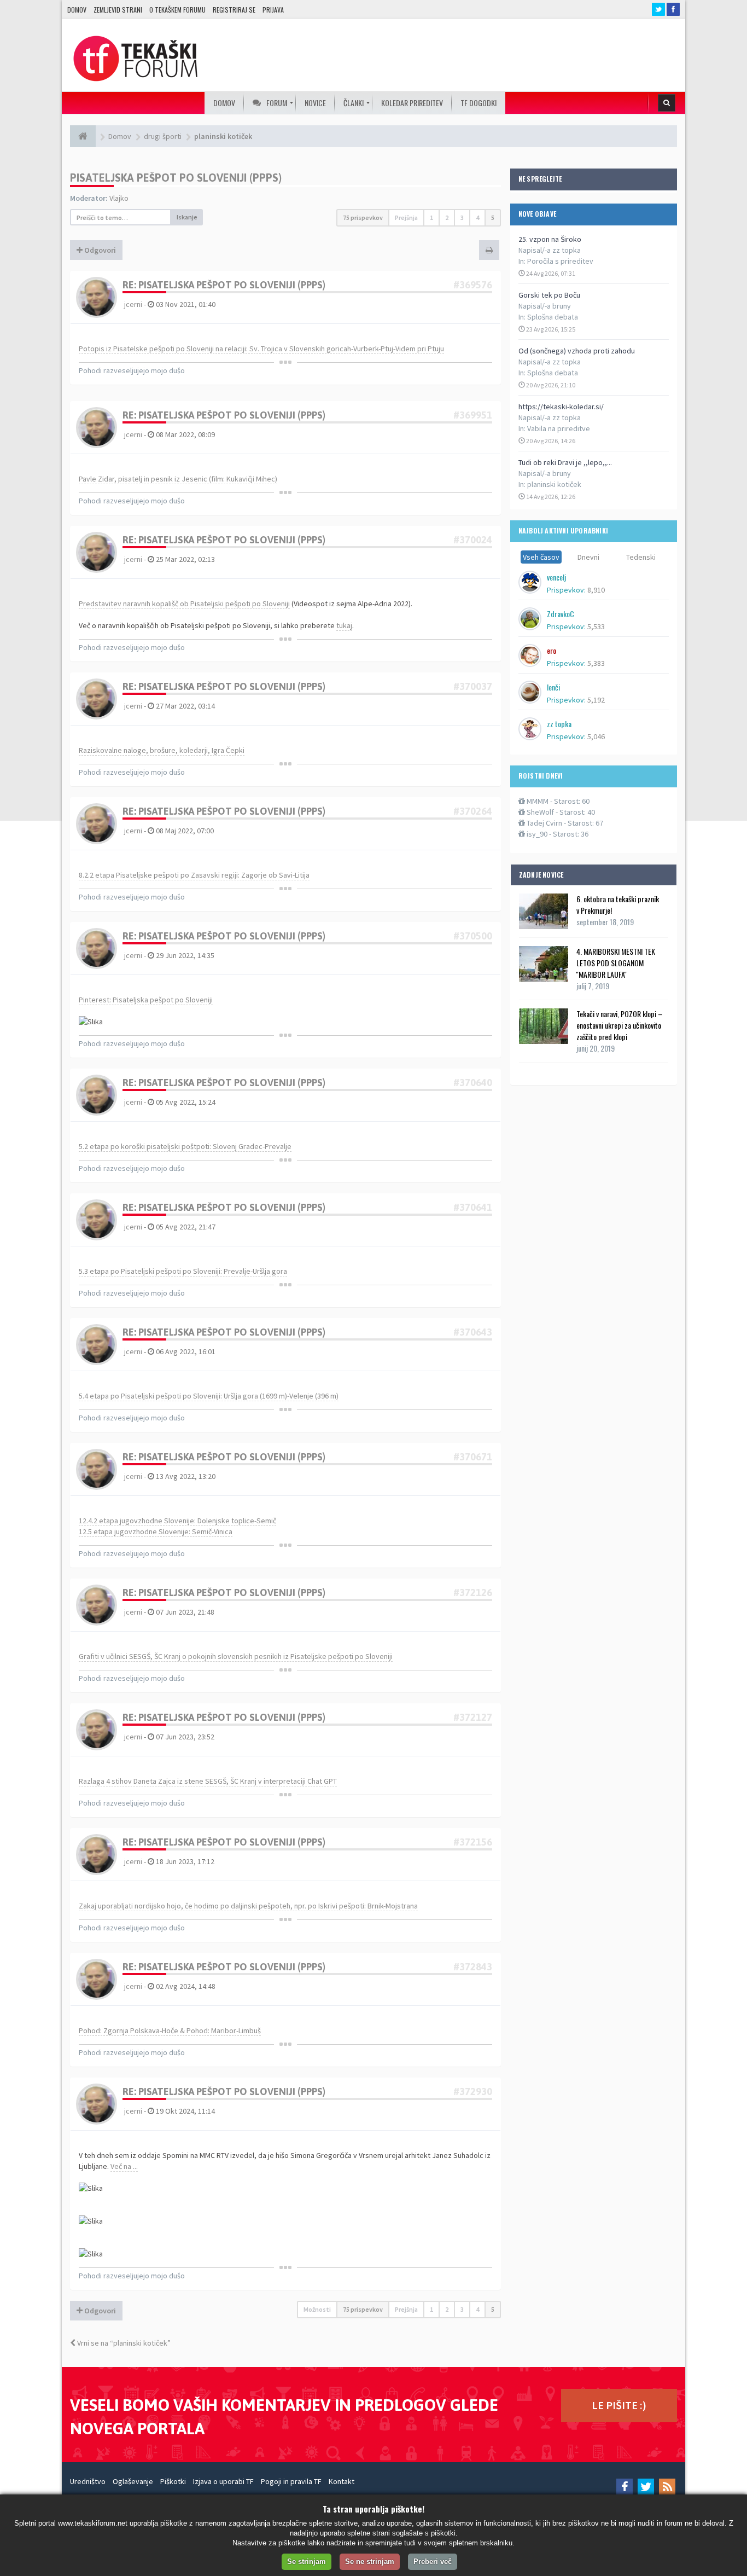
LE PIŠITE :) (619, 2405)
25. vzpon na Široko (550, 239)
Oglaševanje (133, 2481)
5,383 (596, 663)
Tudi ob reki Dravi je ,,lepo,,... (565, 462)
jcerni (133, 304)
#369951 (473, 415)
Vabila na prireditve (559, 428)
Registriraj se (234, 10)
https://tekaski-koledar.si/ (561, 407)
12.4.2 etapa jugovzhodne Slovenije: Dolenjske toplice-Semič (177, 1521)
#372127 (473, 1717)
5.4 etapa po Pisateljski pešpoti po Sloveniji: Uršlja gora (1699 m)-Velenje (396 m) (209, 1396)
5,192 (596, 700)
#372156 (473, 1842)
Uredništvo (88, 2481)
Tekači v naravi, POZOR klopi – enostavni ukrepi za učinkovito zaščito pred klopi (620, 1025)
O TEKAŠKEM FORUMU (177, 10)
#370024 (473, 540)
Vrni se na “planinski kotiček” (123, 2343)
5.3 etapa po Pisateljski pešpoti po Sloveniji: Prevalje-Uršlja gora (183, 1271)
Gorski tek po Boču (549, 295)
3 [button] (462, 217)
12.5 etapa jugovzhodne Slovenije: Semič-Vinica (156, 1531)
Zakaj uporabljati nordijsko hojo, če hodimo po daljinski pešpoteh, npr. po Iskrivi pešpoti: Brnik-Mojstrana (248, 1906)
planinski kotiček (554, 484)
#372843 (473, 1967)
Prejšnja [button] (406, 217)
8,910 (596, 590)
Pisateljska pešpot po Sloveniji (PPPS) (176, 178)
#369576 (473, 285)
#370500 (473, 936)
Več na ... (124, 2166)
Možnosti (317, 2309)
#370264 (473, 811)
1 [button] (431, 217)
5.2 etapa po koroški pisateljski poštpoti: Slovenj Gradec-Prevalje (185, 1146)
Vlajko (119, 198)
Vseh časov (541, 557)
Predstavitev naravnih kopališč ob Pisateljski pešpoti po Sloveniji (184, 604)
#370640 (473, 1083)
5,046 (596, 736)
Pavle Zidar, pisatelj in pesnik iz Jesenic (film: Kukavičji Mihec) (178, 479)
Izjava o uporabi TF (223, 2481)
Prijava (273, 10)
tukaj (344, 625)
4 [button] (477, 217)
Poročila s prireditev (560, 261)
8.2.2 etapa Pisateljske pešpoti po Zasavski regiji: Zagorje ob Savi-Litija (194, 875)
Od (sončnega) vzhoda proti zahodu (577, 351)
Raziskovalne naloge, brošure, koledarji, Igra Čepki (162, 750)
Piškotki (173, 2481)
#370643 (473, 1332)
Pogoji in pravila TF (291, 2481)
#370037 (473, 686)
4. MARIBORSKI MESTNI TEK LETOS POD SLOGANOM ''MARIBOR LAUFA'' (616, 963)
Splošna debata (553, 317)
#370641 (473, 1207)
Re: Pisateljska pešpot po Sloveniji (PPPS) (224, 285)
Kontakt (342, 2481)
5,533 (596, 626)
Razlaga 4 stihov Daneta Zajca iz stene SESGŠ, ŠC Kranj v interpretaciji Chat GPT (208, 1781)
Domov (77, 10)
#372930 (473, 2091)
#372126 (473, 1592)
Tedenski (641, 557)
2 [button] (447, 217)
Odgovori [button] (99, 250)
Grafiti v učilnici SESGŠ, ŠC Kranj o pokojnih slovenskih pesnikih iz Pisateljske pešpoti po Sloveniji (236, 1656)
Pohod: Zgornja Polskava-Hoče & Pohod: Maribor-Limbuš (170, 2030)
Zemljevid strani (118, 10)
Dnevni (588, 557)
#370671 (473, 1457)
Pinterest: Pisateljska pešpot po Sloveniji (146, 1000)
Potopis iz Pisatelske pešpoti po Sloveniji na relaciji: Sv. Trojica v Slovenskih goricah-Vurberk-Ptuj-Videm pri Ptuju (261, 349)
